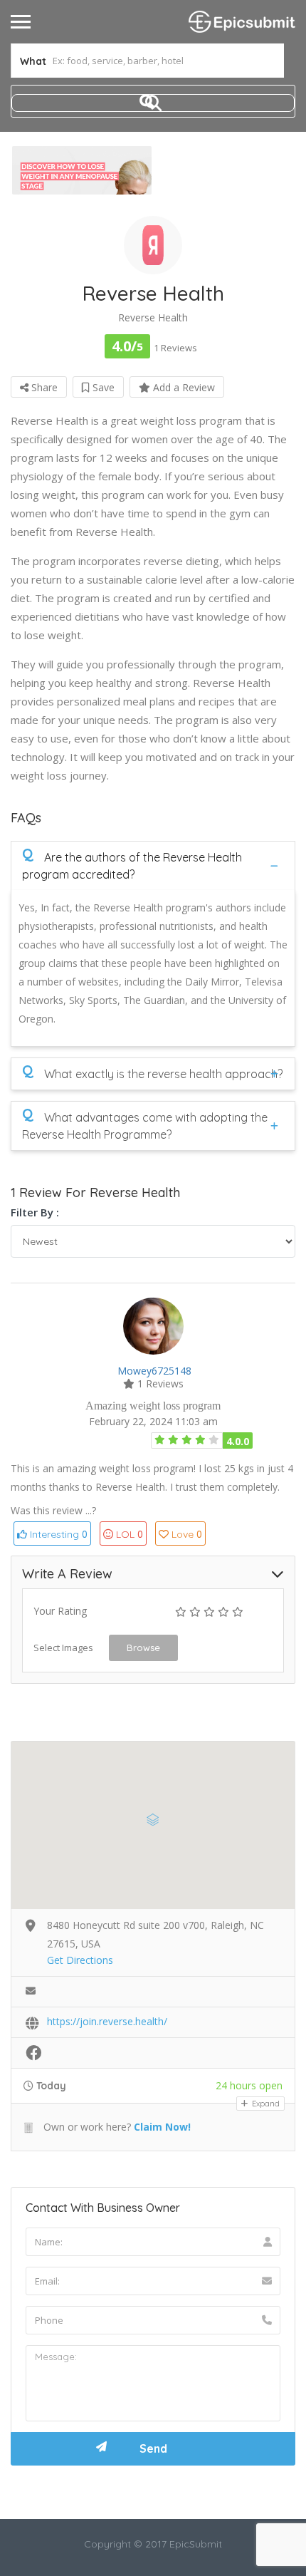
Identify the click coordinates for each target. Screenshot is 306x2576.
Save (102, 387)
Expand (265, 2104)
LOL (130, 1534)
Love (187, 1534)
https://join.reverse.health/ (107, 2021)
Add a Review (183, 387)
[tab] (153, 865)
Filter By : (35, 1212)
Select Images (63, 1647)
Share (43, 387)
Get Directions (80, 1960)
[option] (82, 170)
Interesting (57, 1534)
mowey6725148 (154, 1371)
